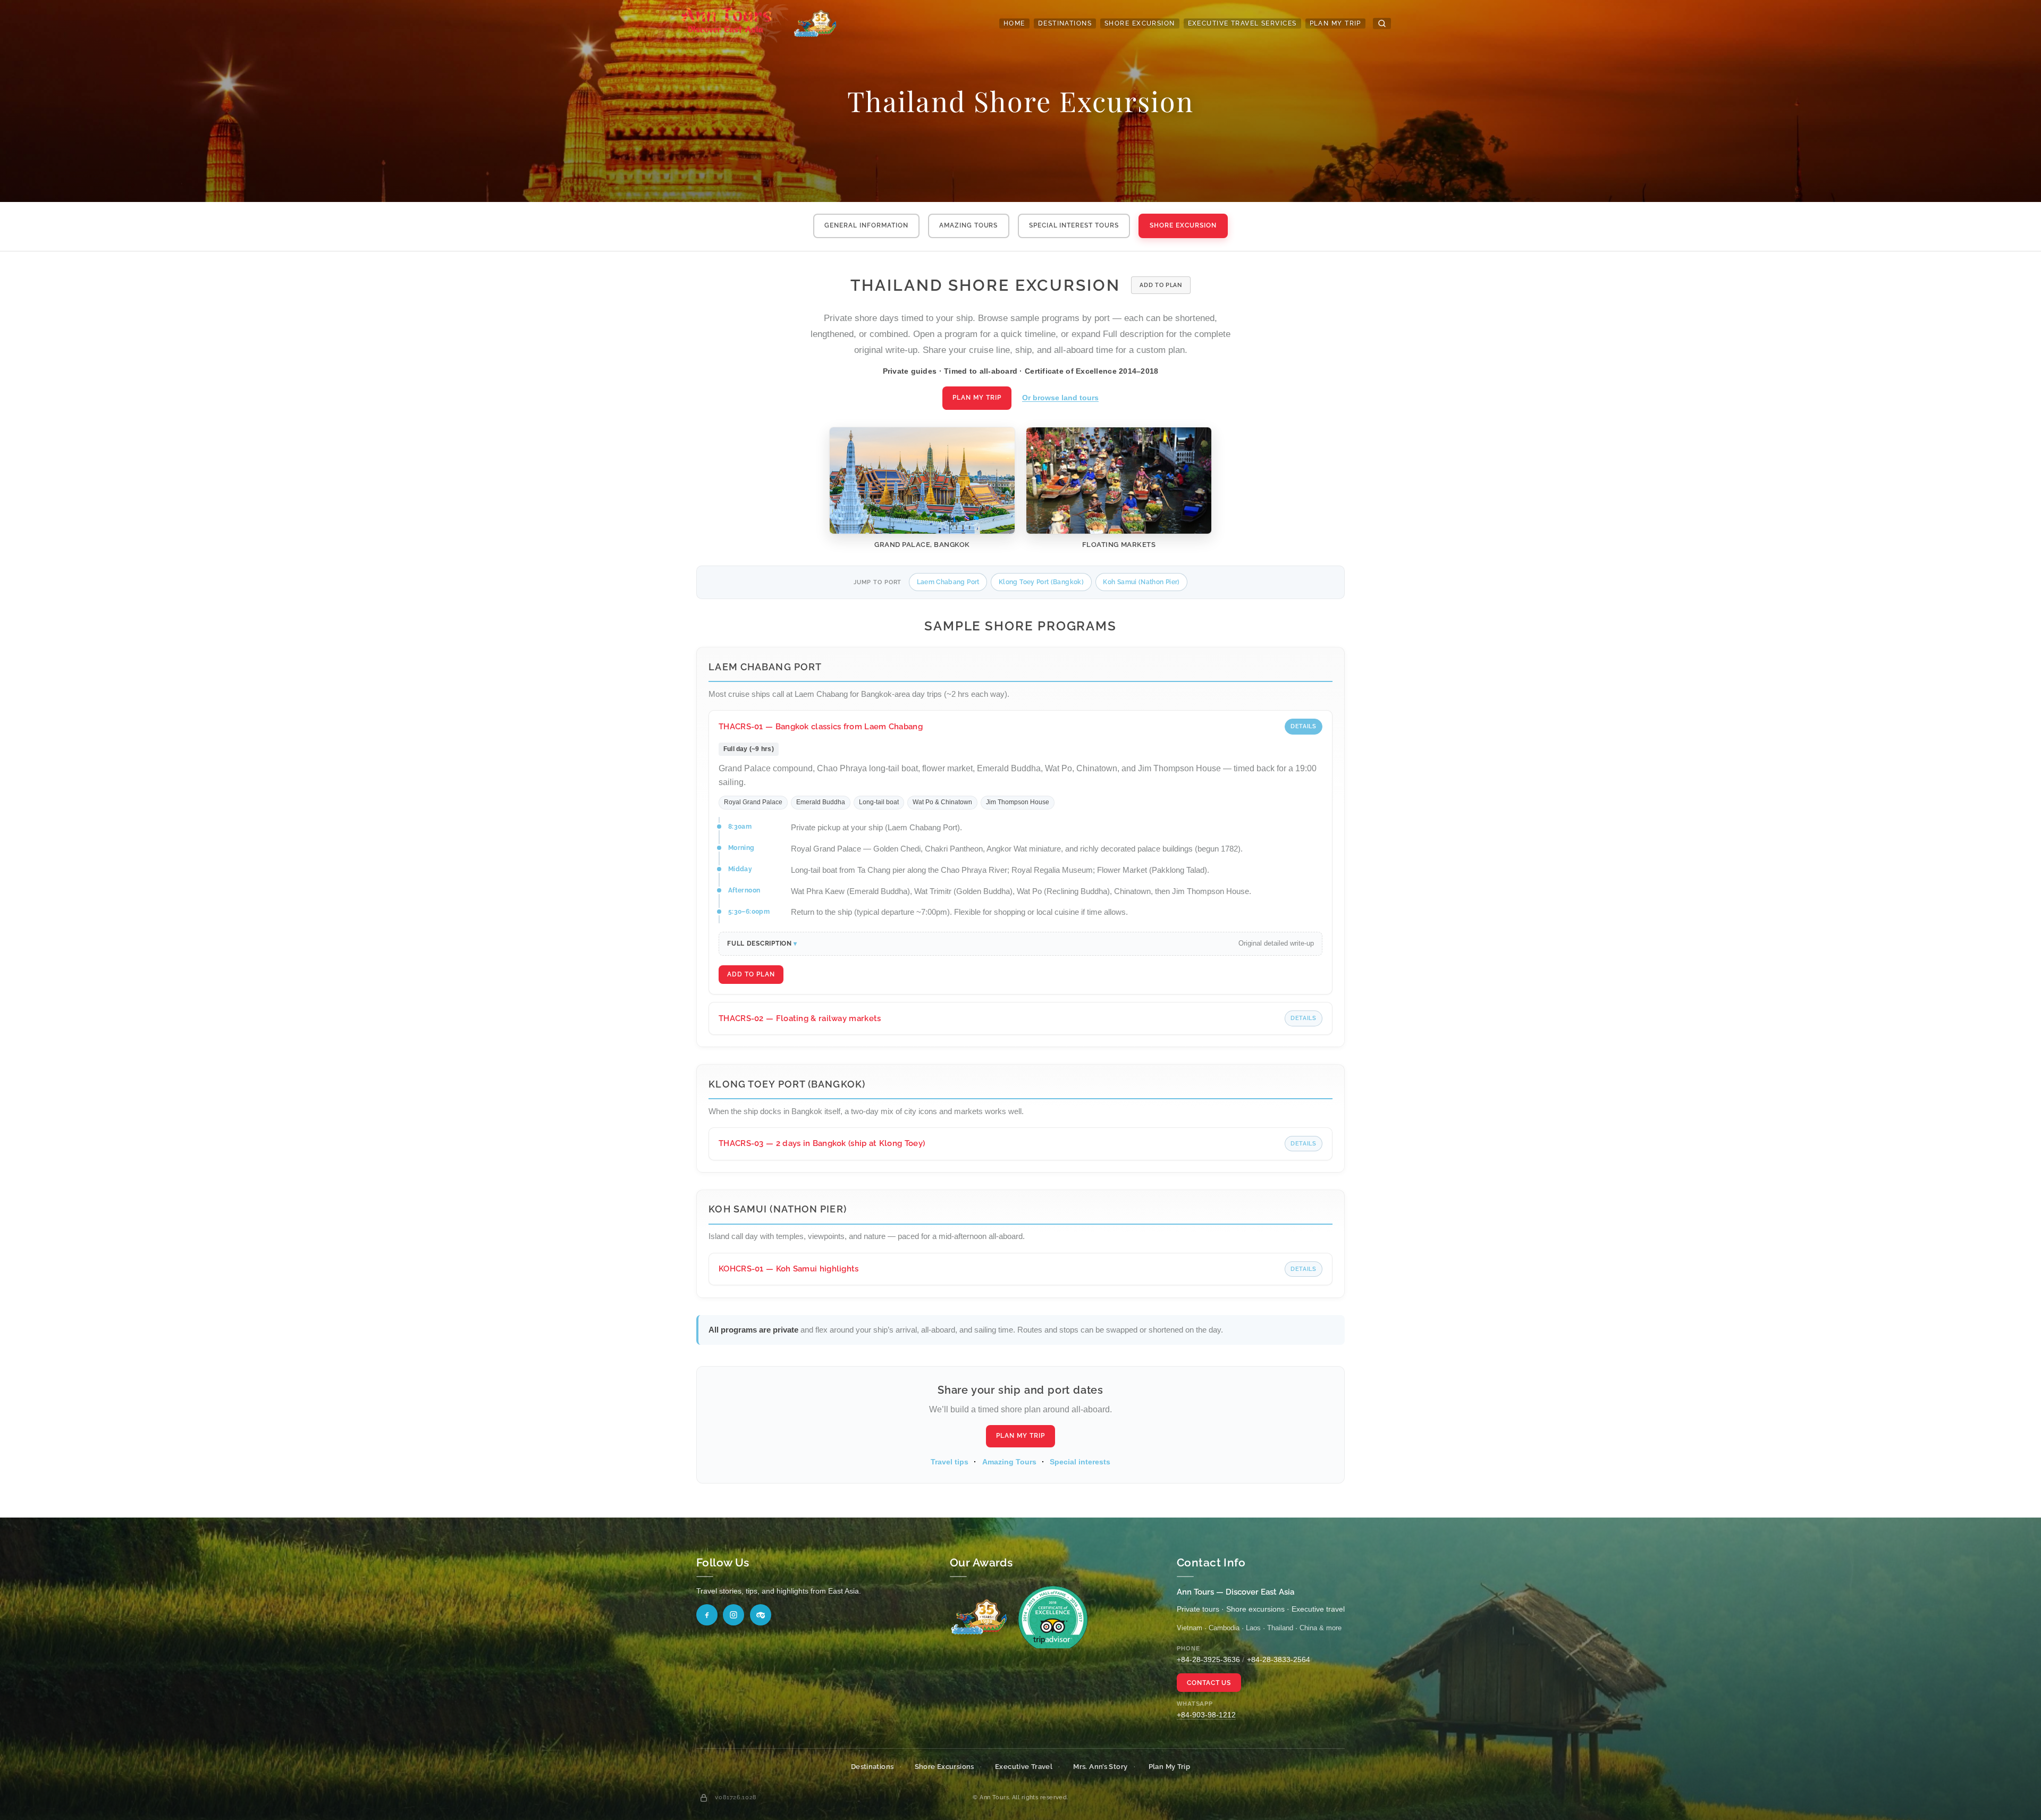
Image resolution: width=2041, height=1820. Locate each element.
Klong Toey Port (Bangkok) (1041, 582)
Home (1014, 23)
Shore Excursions (944, 1767)
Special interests (1080, 1462)
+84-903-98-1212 (1206, 1715)
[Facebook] (707, 1615)
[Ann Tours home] (743, 23)
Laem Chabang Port (948, 582)
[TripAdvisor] (761, 1615)
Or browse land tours (1060, 398)
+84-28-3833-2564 (1279, 1659)
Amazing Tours (968, 225)
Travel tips (950, 1462)
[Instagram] (733, 1615)
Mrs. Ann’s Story (1100, 1767)
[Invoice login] (704, 1798)
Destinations (1065, 23)
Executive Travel (1024, 1767)
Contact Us (1209, 1683)
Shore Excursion (1140, 23)
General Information (866, 225)
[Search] (1382, 23)
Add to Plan (1161, 285)
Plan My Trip (1335, 23)
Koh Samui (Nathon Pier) (1141, 582)
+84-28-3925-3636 (1208, 1659)
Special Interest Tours (1074, 225)
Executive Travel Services (1242, 23)
